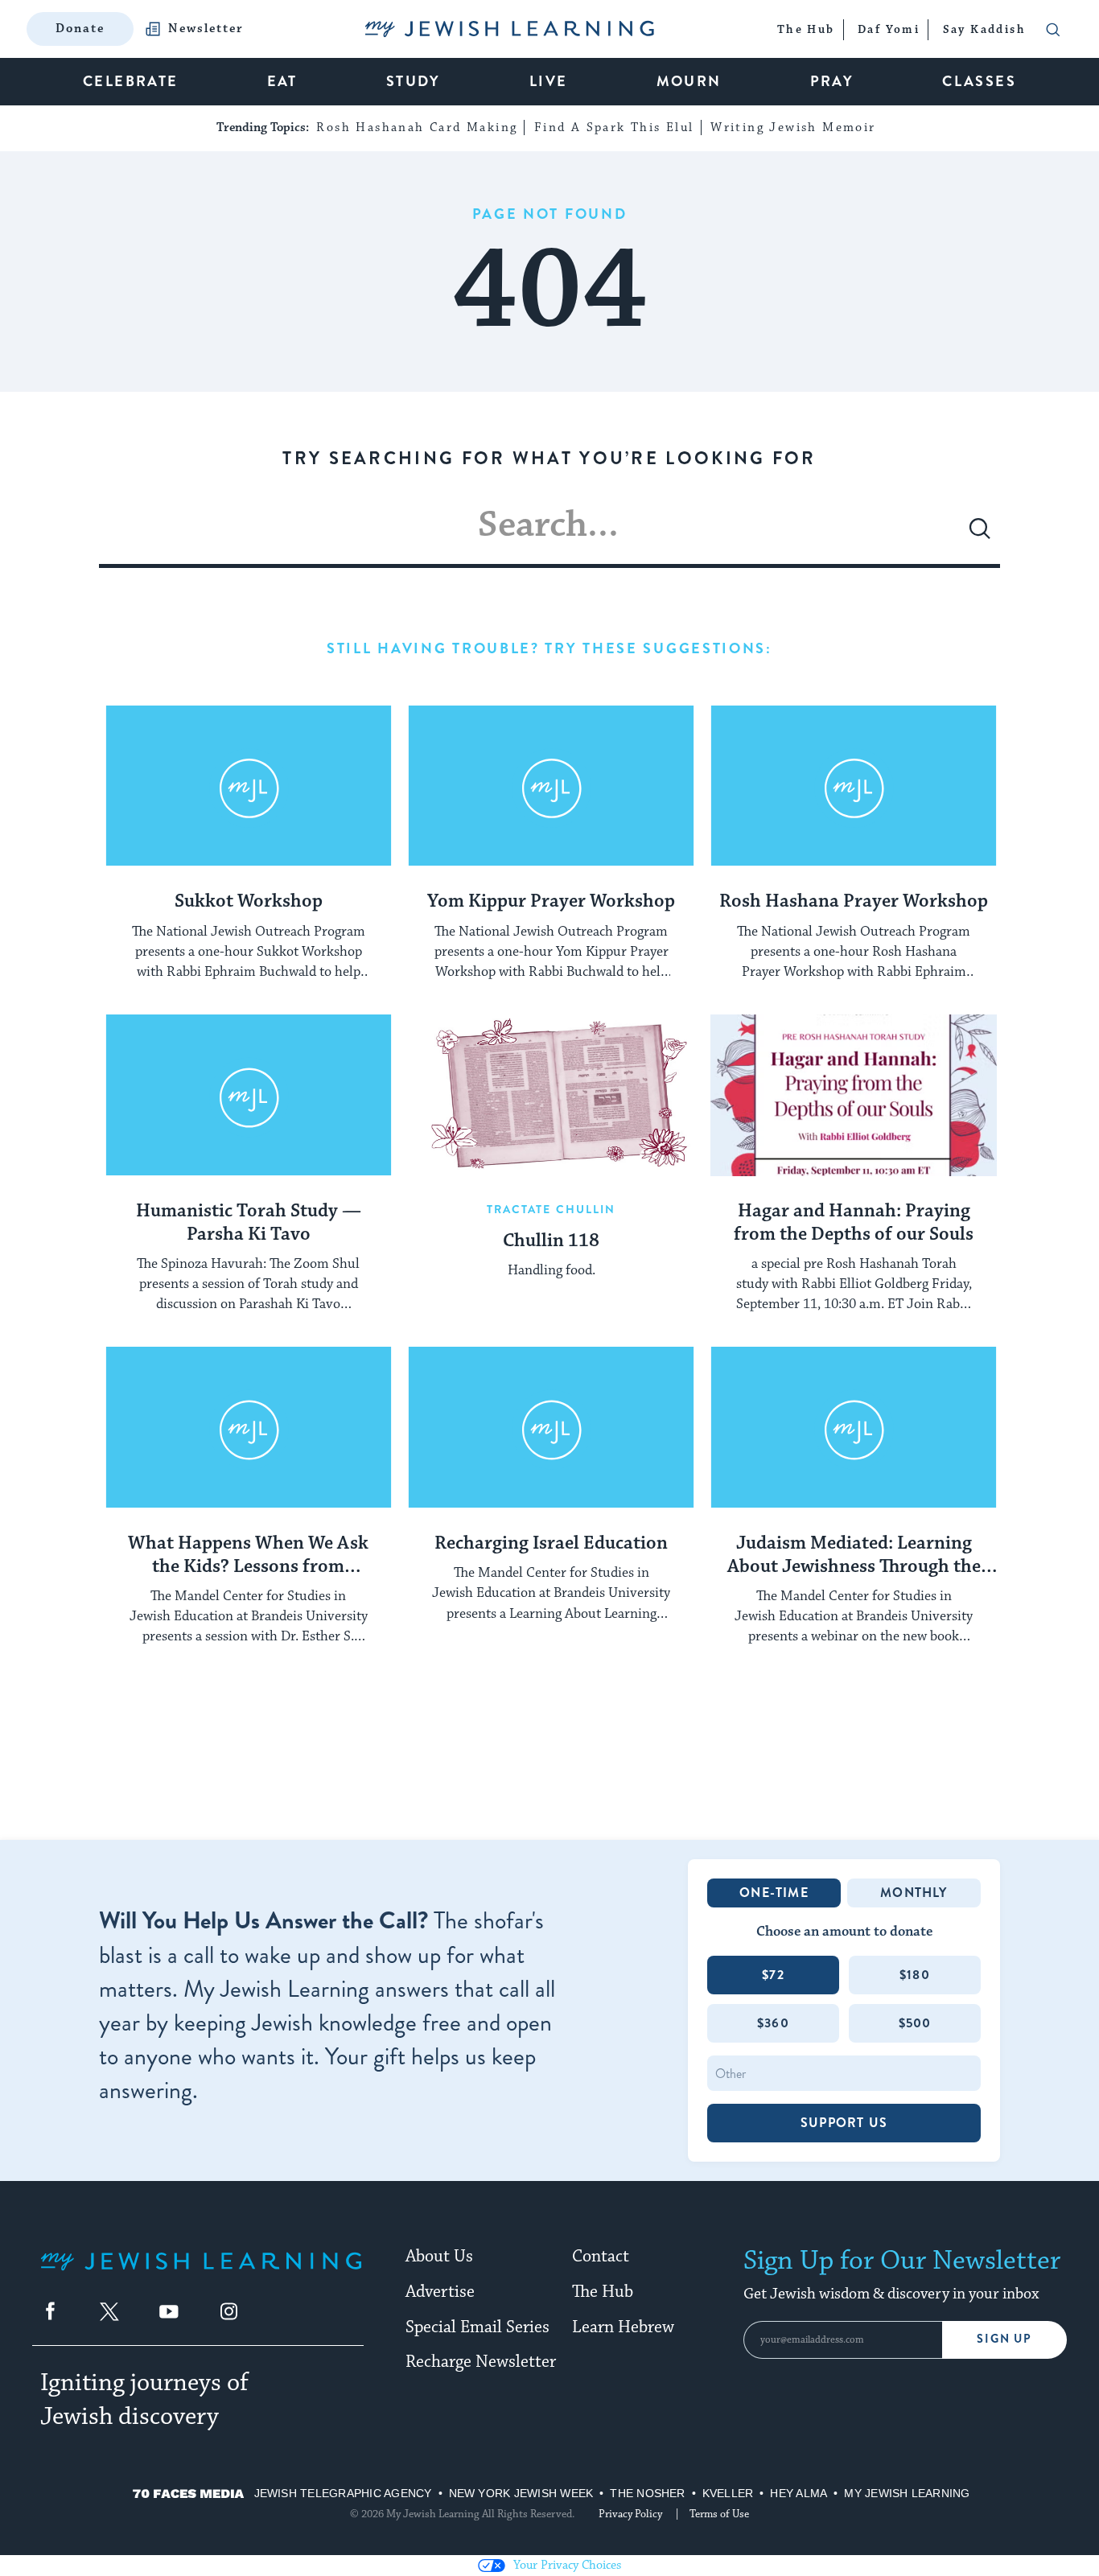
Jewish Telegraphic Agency (343, 2493)
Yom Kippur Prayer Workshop (551, 902)
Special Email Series (477, 2327)
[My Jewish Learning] (201, 2274)
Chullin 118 (551, 1241)
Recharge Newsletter (481, 2362)
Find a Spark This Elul (614, 128)
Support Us (844, 2123)
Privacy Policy (630, 2514)
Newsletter (206, 29)
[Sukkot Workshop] (249, 786)
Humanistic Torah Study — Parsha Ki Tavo (249, 1223)
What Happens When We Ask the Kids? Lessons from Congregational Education (248, 1556)
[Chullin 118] (551, 1095)
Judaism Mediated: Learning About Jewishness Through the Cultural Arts (854, 1556)
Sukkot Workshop (249, 902)
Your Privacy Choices (567, 2565)
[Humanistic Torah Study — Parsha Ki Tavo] (249, 1095)
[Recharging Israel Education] (551, 1427)
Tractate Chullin (552, 1209)
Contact (601, 2257)
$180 (915, 1975)
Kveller (728, 2493)
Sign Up (1004, 2339)
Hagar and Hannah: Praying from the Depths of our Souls (854, 1223)
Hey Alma (799, 2493)
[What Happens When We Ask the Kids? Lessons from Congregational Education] (249, 1427)
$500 (915, 2023)
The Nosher (647, 2493)
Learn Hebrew (623, 2327)
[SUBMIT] (980, 535)
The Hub (603, 2292)
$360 (773, 2023)
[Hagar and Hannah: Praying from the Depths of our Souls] (854, 1095)
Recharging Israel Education (551, 1544)
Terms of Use (719, 2514)
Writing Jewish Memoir (793, 128)
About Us (439, 2257)
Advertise (440, 2292)
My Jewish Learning (907, 2493)
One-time (774, 1893)
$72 (773, 1975)
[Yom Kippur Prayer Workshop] (551, 786)
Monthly (914, 1893)
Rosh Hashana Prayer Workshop (854, 902)
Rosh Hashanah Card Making (417, 128)
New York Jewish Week (521, 2493)
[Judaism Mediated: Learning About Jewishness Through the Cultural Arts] (854, 1427)
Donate (80, 29)
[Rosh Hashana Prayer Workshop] (854, 786)
